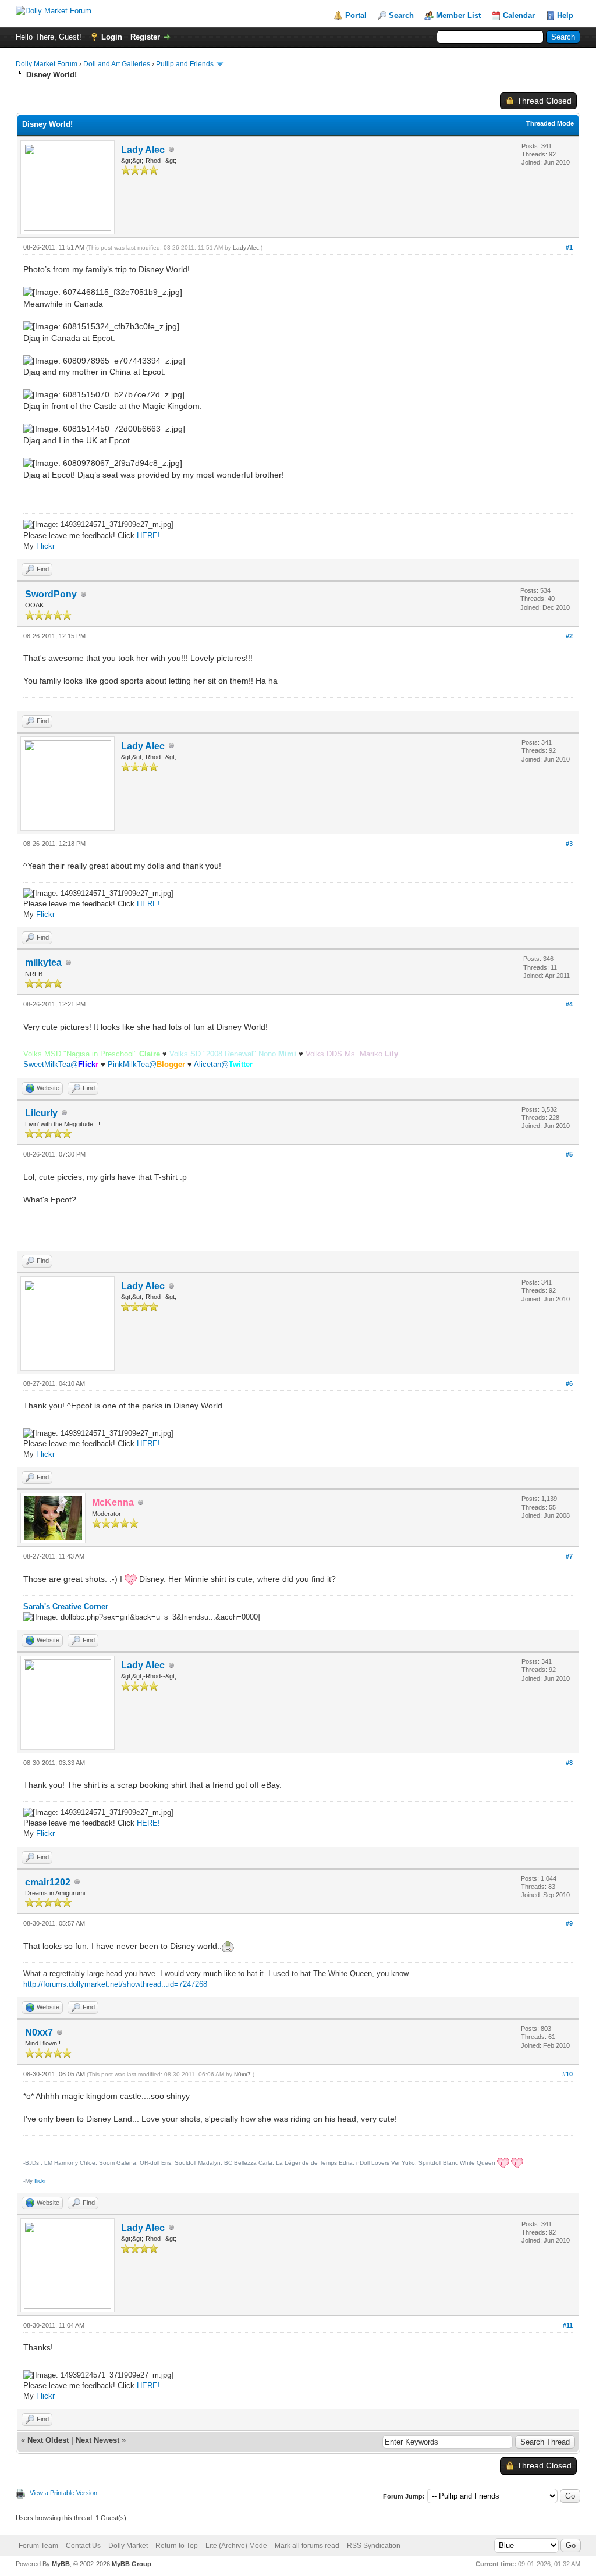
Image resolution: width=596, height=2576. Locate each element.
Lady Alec (143, 150)
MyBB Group (132, 2564)
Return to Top (177, 2546)
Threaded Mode (550, 123)
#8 (569, 1763)
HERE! (148, 536)
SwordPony (51, 594)
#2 (569, 636)
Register (145, 37)
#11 (568, 2325)
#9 (569, 1923)
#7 (569, 1556)
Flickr (45, 546)
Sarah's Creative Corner (66, 1607)
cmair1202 (48, 1882)
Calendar (519, 15)
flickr (40, 2181)
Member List (458, 15)
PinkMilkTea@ (146, 1064)
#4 (569, 1004)
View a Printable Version (63, 2493)
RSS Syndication (374, 2546)
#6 (569, 1383)
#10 (567, 2074)
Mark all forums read (307, 2546)
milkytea (43, 963)
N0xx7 (39, 2032)
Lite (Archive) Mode (236, 2546)
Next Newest (97, 2440)
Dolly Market (128, 2546)
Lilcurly (41, 1113)
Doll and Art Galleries (117, 64)
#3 (569, 844)
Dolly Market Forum (47, 64)
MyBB (61, 2564)
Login (112, 37)
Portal (356, 15)
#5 (569, 1154)
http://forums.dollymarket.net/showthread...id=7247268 (115, 1984)
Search (401, 15)
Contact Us (83, 2546)
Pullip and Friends (186, 64)
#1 (569, 247)
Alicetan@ (223, 1064)
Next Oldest (48, 2440)
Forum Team (38, 2546)
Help (565, 15)
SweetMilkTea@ (61, 1064)
